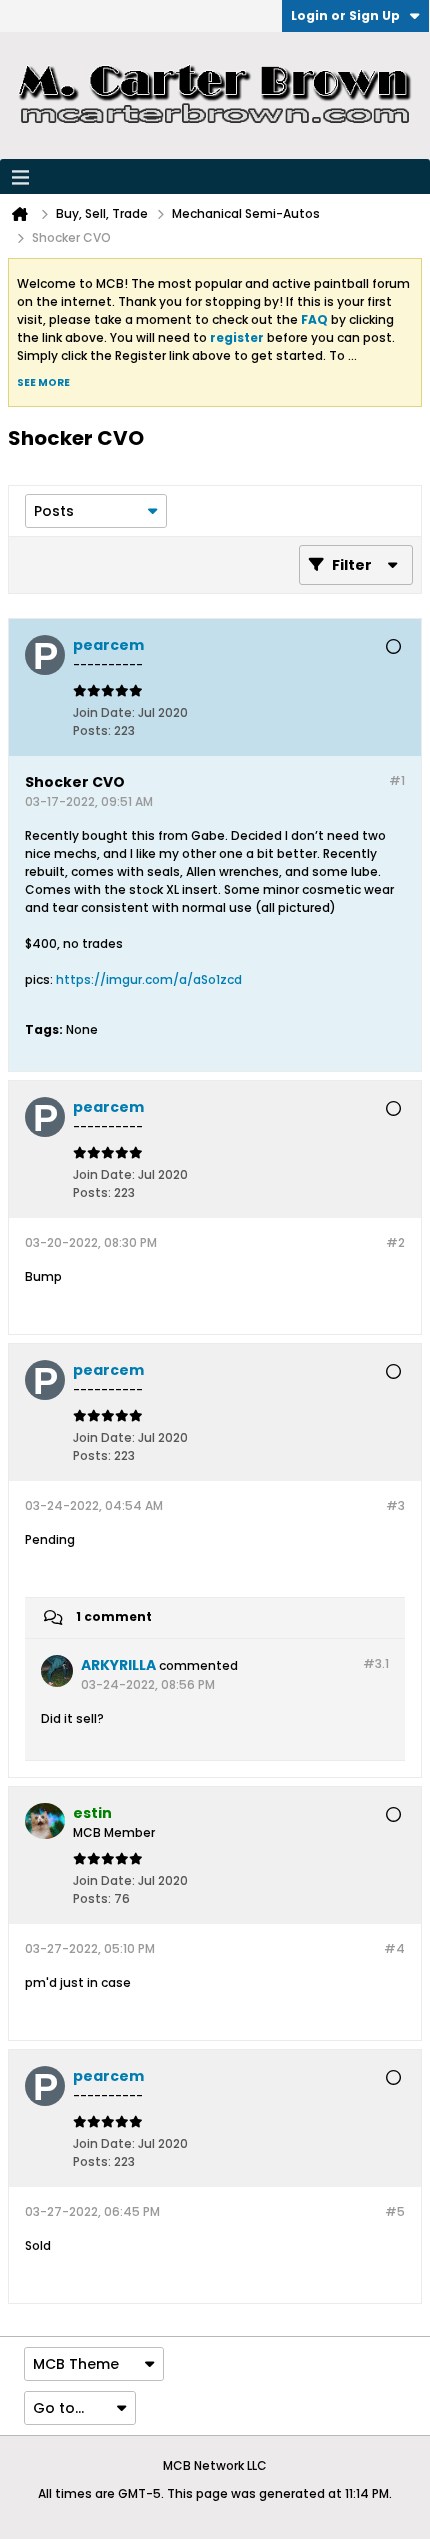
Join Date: (104, 712)
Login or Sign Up (345, 15)
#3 (395, 1505)
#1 (397, 780)
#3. (376, 1663)
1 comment (114, 1617)
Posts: (92, 730)
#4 (394, 1948)
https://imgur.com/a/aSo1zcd (149, 979)
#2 (395, 1242)
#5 (395, 2211)
